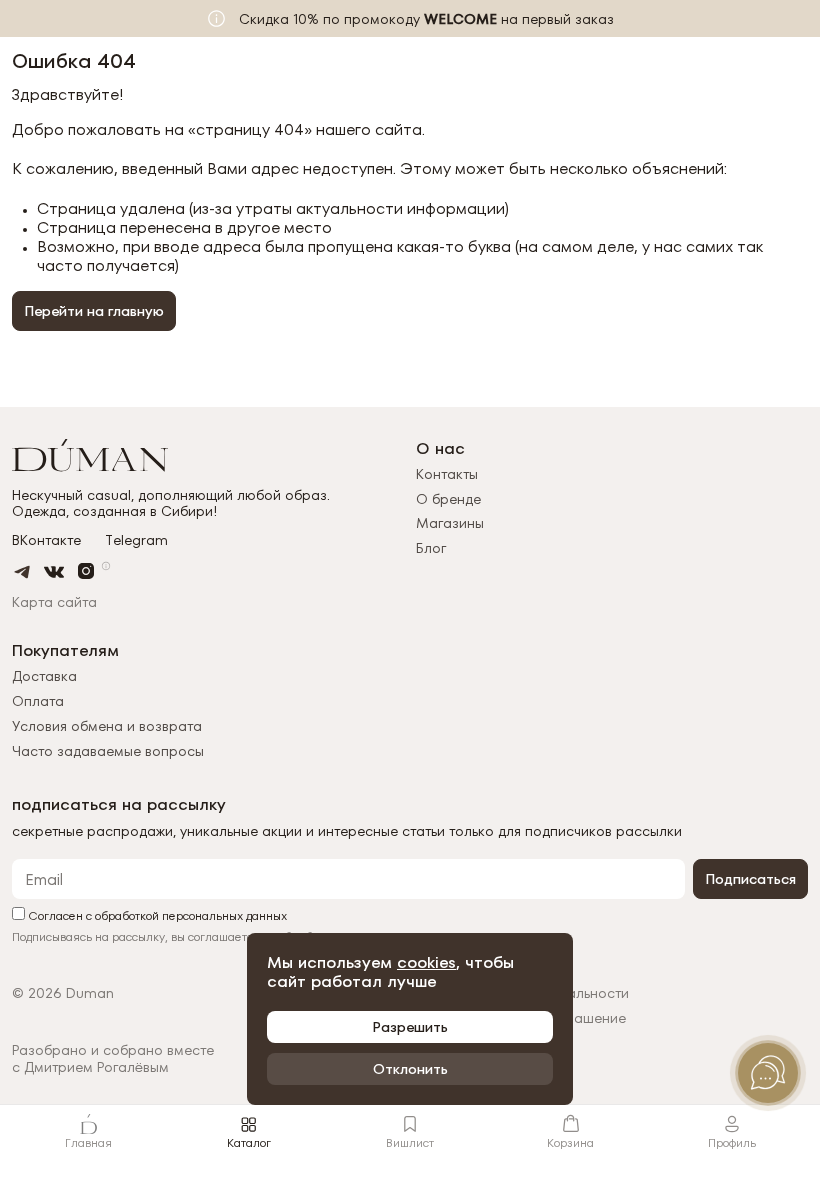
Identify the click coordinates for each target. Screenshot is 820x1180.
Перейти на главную (94, 311)
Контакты (447, 474)
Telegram (136, 540)
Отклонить (410, 1069)
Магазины (450, 523)
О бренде (448, 499)
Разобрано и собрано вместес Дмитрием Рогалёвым (113, 1059)
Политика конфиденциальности (522, 993)
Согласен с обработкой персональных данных (156, 914)
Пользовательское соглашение (521, 1018)
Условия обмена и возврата (107, 726)
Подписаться (750, 879)
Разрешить (410, 1027)
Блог (431, 548)
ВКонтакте (46, 540)
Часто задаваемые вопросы (108, 751)
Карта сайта (54, 602)
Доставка (44, 676)
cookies (426, 962)
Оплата (38, 701)
